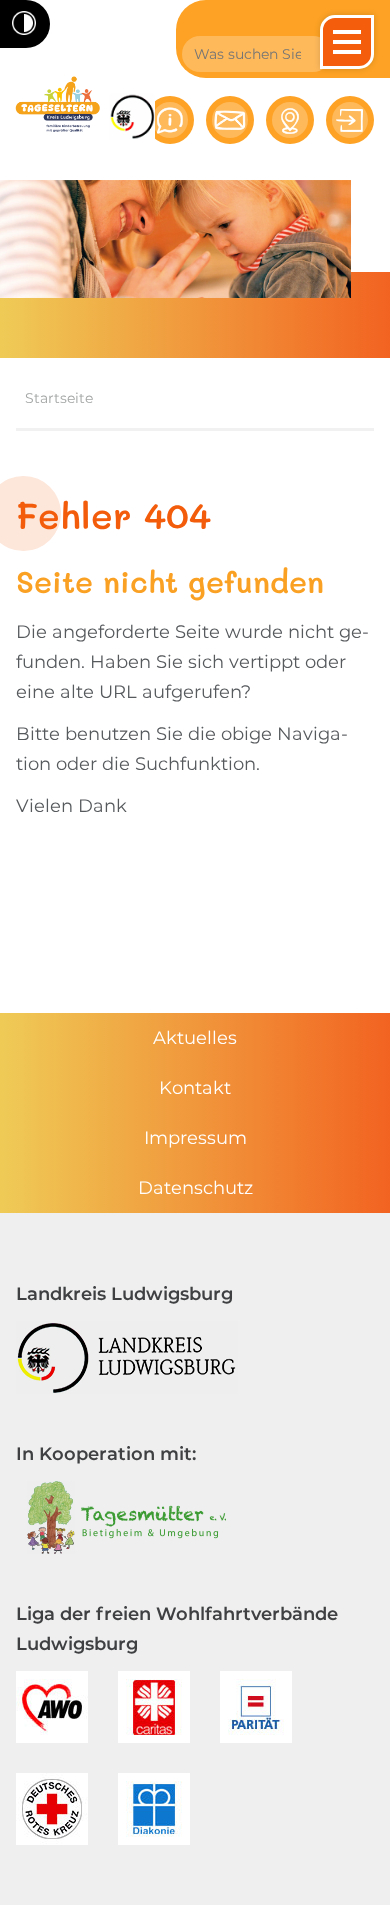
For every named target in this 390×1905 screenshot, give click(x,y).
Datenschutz (195, 1188)
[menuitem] (195, 1038)
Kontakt (195, 1088)
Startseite (59, 398)
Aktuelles (195, 1038)
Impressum (195, 1138)
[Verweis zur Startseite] (58, 104)
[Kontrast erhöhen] (25, 24)
